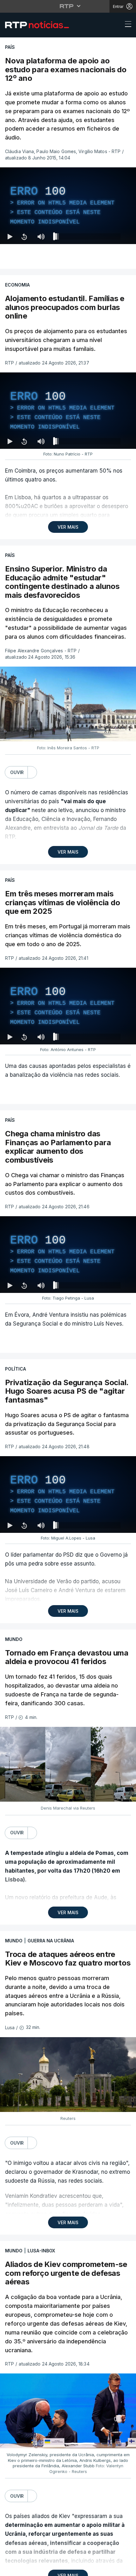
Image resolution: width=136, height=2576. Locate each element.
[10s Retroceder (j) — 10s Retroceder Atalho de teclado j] (24, 2568)
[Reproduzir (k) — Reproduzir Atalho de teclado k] (10, 2568)
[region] (68, 1288)
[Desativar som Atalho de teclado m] (41, 2568)
